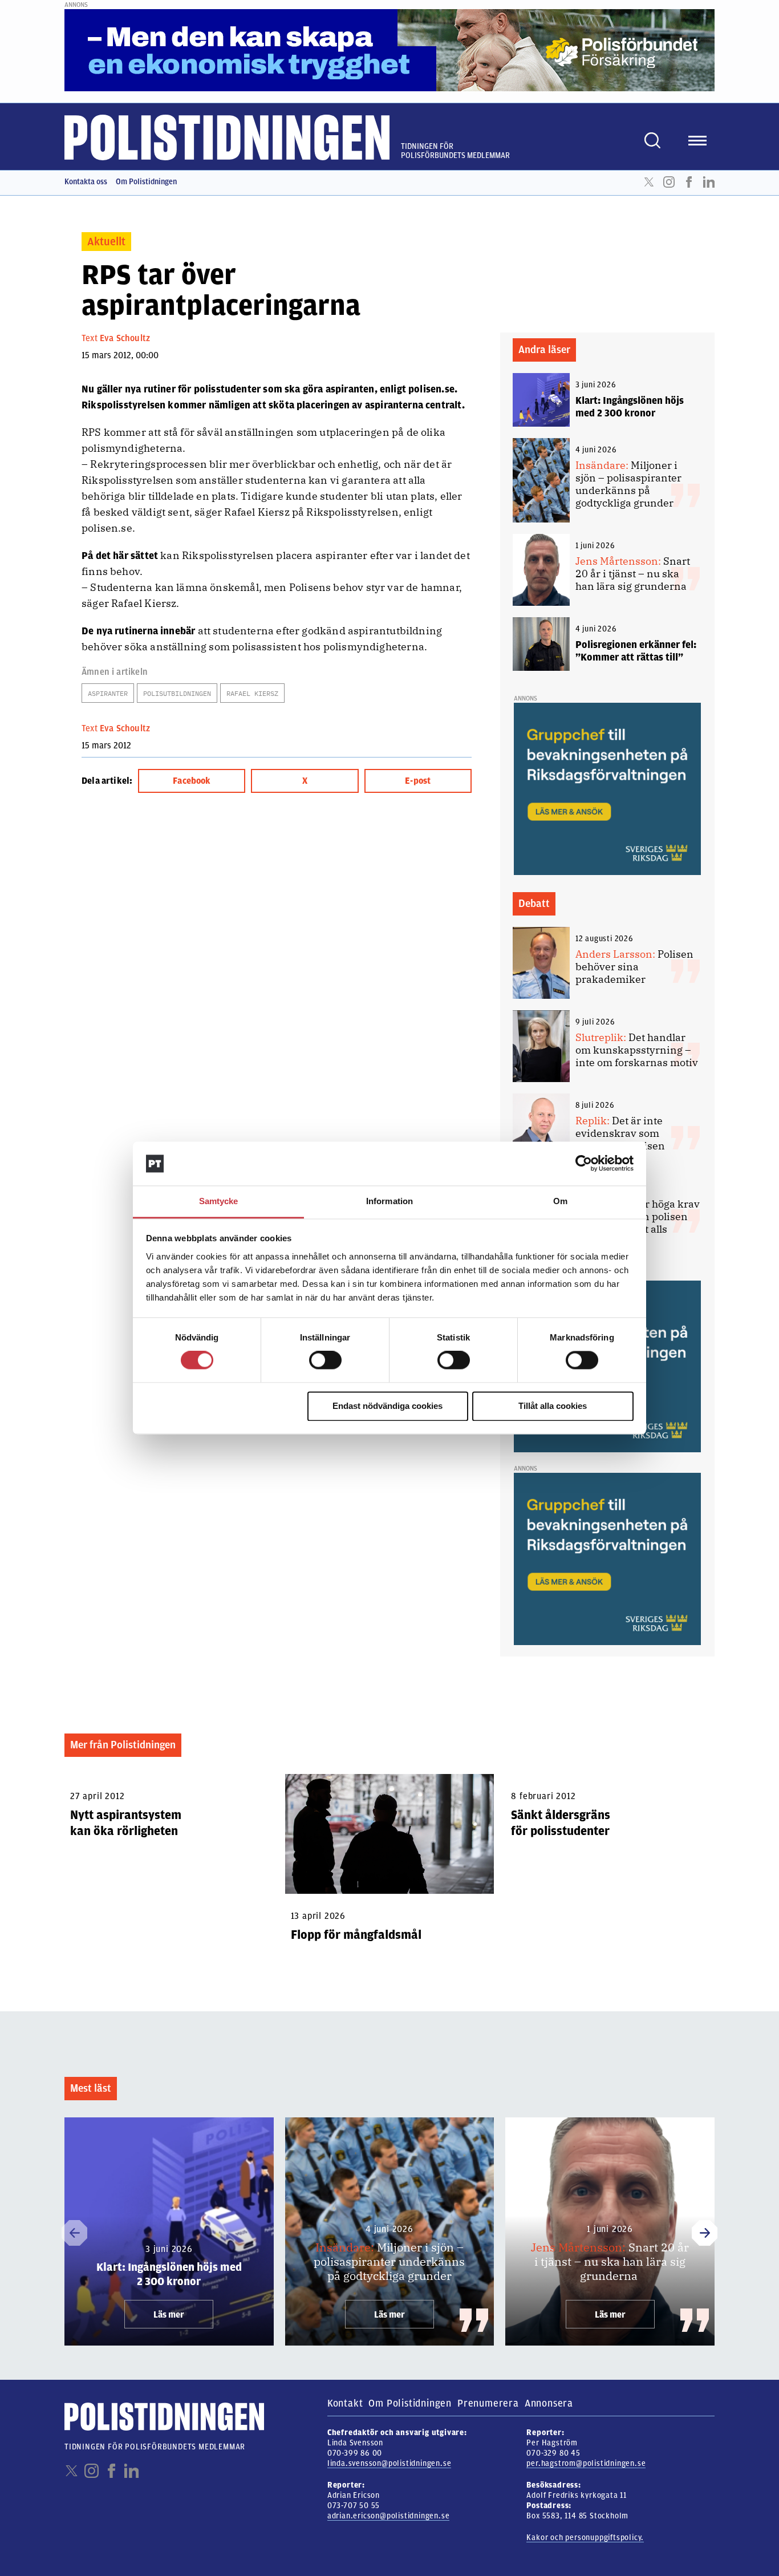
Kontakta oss (86, 182)
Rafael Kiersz (252, 693)
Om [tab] (560, 1201)
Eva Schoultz (125, 338)
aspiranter (108, 693)
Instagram (669, 182)
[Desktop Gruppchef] (607, 788)
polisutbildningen (177, 693)
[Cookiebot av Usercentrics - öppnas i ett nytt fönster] (584, 1164)
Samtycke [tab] (219, 1201)
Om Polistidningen (146, 182)
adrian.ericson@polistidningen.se (389, 2516)
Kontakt (345, 2403)
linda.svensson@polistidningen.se (389, 2463)
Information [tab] (389, 1201)
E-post (418, 781)
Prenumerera (488, 2403)
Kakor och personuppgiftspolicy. (585, 2537)
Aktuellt (106, 242)
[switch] (325, 1360)
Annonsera (549, 2403)
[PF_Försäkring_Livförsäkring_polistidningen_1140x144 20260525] (389, 50)
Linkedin (709, 182)
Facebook (689, 182)
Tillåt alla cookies (553, 1406)
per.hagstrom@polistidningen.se (586, 2463)
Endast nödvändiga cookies (388, 1406)
